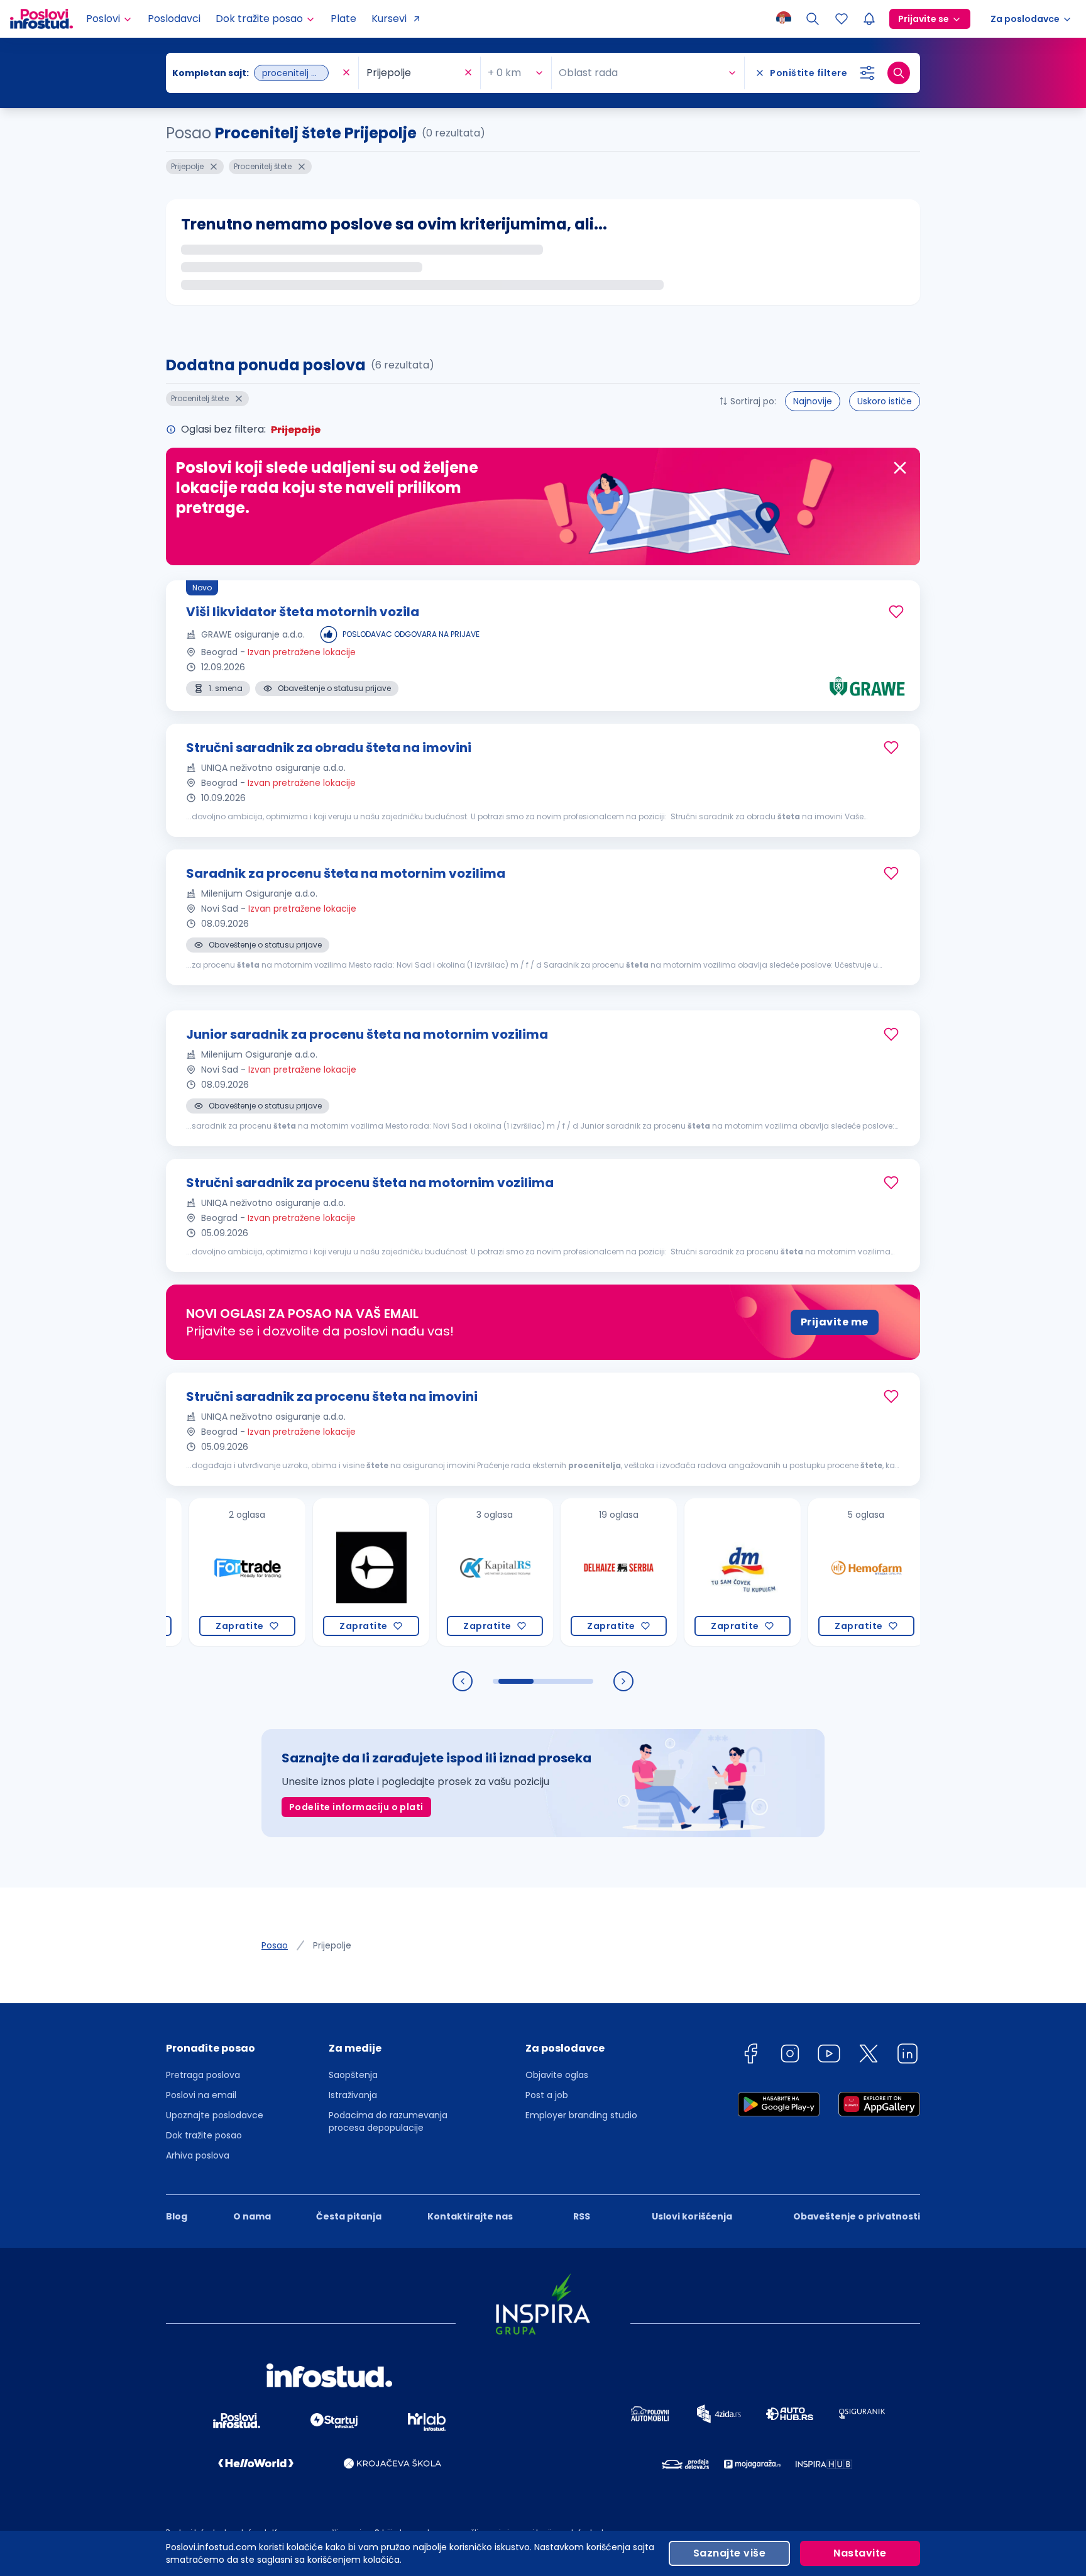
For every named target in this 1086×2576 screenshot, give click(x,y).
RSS (582, 2216)
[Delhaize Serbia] (568, 1572)
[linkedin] (908, 2056)
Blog (177, 2216)
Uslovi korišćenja (692, 2216)
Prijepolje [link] (332, 1945)
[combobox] (256, 73)
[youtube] (829, 2056)
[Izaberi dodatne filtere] (867, 73)
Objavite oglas (557, 2075)
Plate (343, 19)
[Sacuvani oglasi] (842, 19)
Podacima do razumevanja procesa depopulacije (388, 2121)
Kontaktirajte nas (470, 2216)
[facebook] (750, 2056)
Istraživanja (353, 2095)
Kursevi (389, 19)
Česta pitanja (349, 2216)
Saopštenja (353, 2075)
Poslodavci (174, 19)
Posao (275, 1945)
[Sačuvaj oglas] (896, 612)
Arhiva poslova (198, 2155)
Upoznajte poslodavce (215, 2115)
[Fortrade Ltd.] (196, 1572)
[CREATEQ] (320, 1572)
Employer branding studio (581, 2115)
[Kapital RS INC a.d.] (444, 1572)
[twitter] (869, 2056)
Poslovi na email (201, 2095)
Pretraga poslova (203, 2075)
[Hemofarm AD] (815, 1572)
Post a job (547, 2095)
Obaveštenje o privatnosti (857, 2216)
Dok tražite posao (204, 2135)
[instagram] (790, 2056)
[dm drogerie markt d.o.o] (692, 1572)
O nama (252, 2216)
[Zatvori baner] (900, 468)
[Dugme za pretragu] (899, 73)
